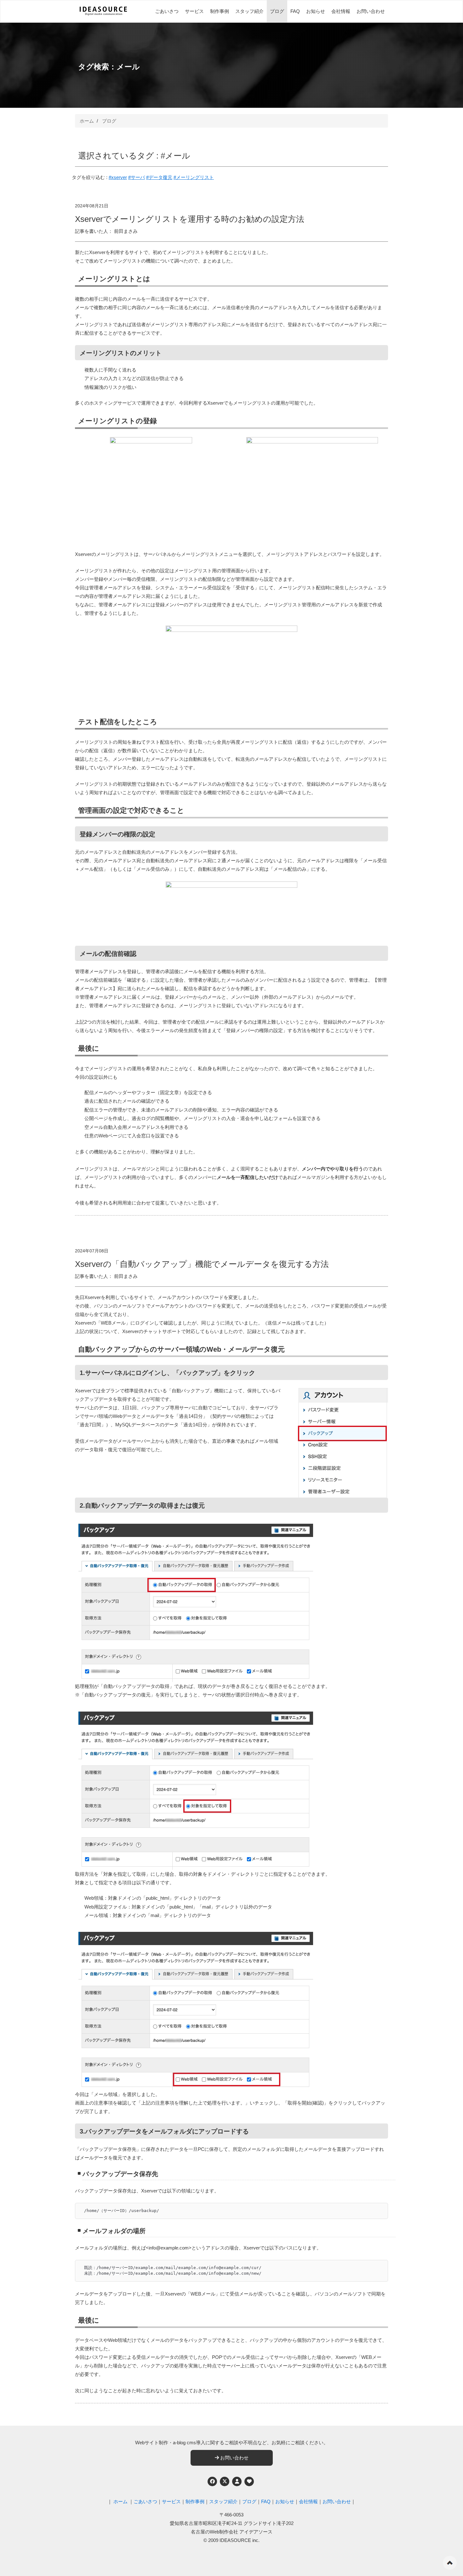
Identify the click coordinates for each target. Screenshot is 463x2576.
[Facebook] (212, 2481)
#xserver (118, 177)
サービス (194, 11)
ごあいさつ (167, 11)
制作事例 (220, 11)
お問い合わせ (371, 11)
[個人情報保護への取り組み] (237, 2481)
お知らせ (316, 11)
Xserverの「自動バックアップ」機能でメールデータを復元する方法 (202, 1264)
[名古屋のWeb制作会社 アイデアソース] (103, 14)
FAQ (295, 11)
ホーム (87, 121)
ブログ (277, 11)
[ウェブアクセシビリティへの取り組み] (249, 2481)
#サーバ (137, 177)
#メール (175, 156)
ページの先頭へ (450, 2563)
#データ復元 (159, 177)
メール (128, 67)
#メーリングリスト (194, 177)
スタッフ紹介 (249, 11)
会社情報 (341, 11)
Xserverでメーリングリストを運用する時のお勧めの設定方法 (190, 219)
